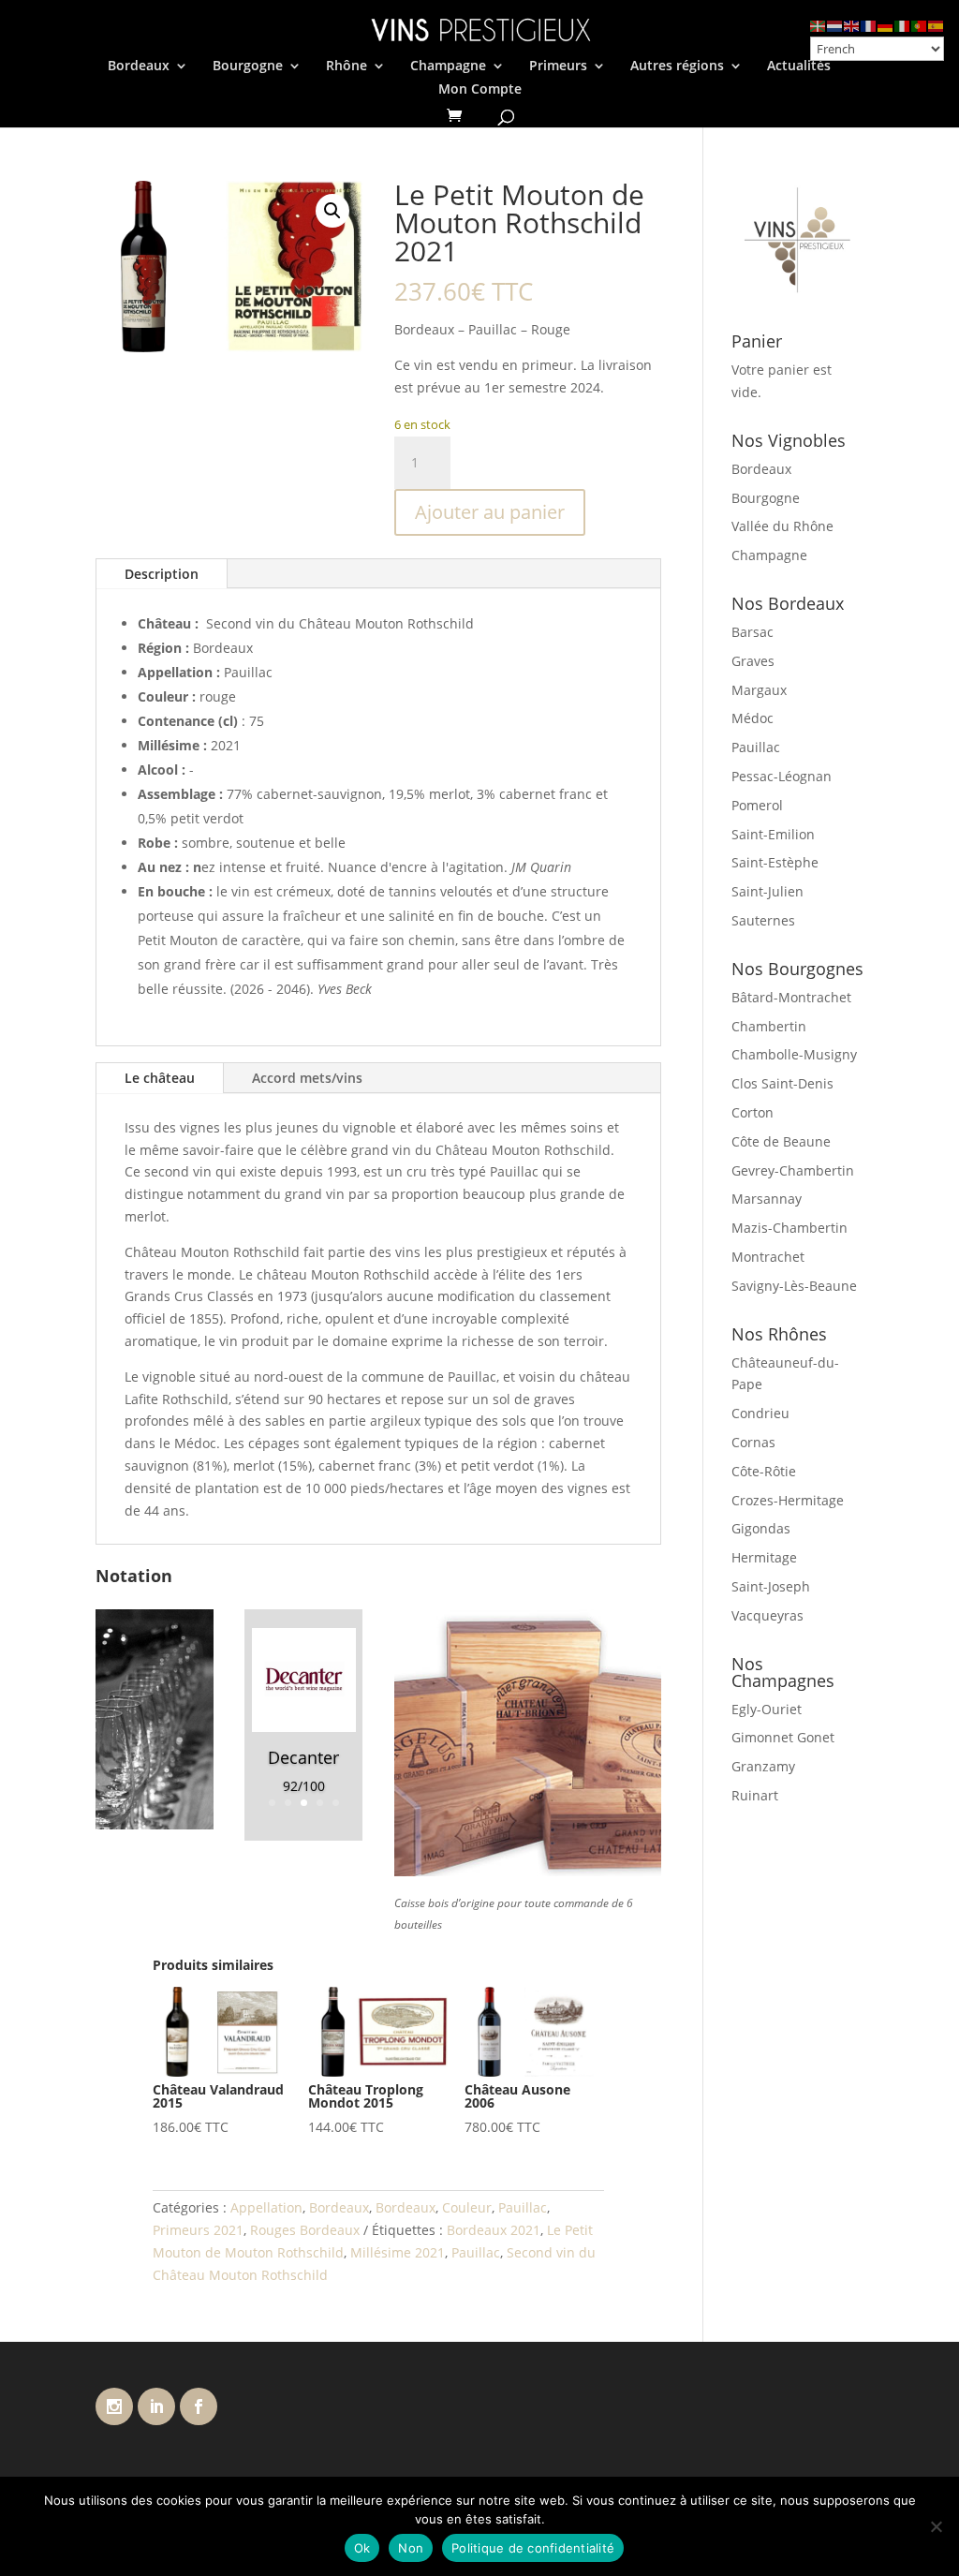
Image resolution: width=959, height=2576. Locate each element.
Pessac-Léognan (782, 776)
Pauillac (523, 2207)
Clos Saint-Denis (782, 1083)
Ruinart (755, 1795)
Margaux (759, 690)
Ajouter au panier (490, 512)
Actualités (799, 67)
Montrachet (768, 1257)
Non (411, 2548)
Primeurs (558, 67)
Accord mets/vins (307, 1078)
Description (162, 574)
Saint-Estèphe (775, 862)
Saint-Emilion (773, 834)
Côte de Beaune (781, 1141)
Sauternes (763, 920)
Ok (362, 2548)
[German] (886, 25)
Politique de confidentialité (533, 2548)
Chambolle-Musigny (794, 1054)
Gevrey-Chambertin (793, 1170)
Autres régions (677, 67)
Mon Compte (480, 90)
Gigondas (761, 1528)
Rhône (347, 67)
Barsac (752, 632)
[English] (852, 25)
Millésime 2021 (398, 2252)
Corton (752, 1112)
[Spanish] (937, 25)
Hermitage (764, 1557)
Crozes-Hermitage (788, 1500)
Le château (160, 1078)
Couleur (467, 2207)
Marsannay (767, 1199)
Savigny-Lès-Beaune (794, 1286)
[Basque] (819, 25)
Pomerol (757, 805)
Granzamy (763, 1766)
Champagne (448, 67)
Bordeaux (139, 67)
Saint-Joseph (771, 1586)
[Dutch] (835, 25)
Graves (753, 661)
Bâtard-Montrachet (791, 997)
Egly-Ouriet (767, 1709)
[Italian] (903, 25)
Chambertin (769, 1026)
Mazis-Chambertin (789, 1228)
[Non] (936, 2526)
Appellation (266, 2207)
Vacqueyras (767, 1615)
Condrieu (760, 1413)
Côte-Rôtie (764, 1471)
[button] (332, 211)
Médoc (752, 718)
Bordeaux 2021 (494, 2230)
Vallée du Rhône (782, 526)
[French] (869, 25)
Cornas (753, 1442)
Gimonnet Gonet (783, 1737)
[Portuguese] (920, 25)
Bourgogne (248, 67)
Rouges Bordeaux (305, 2230)
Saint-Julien (767, 891)
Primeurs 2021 (198, 2230)
